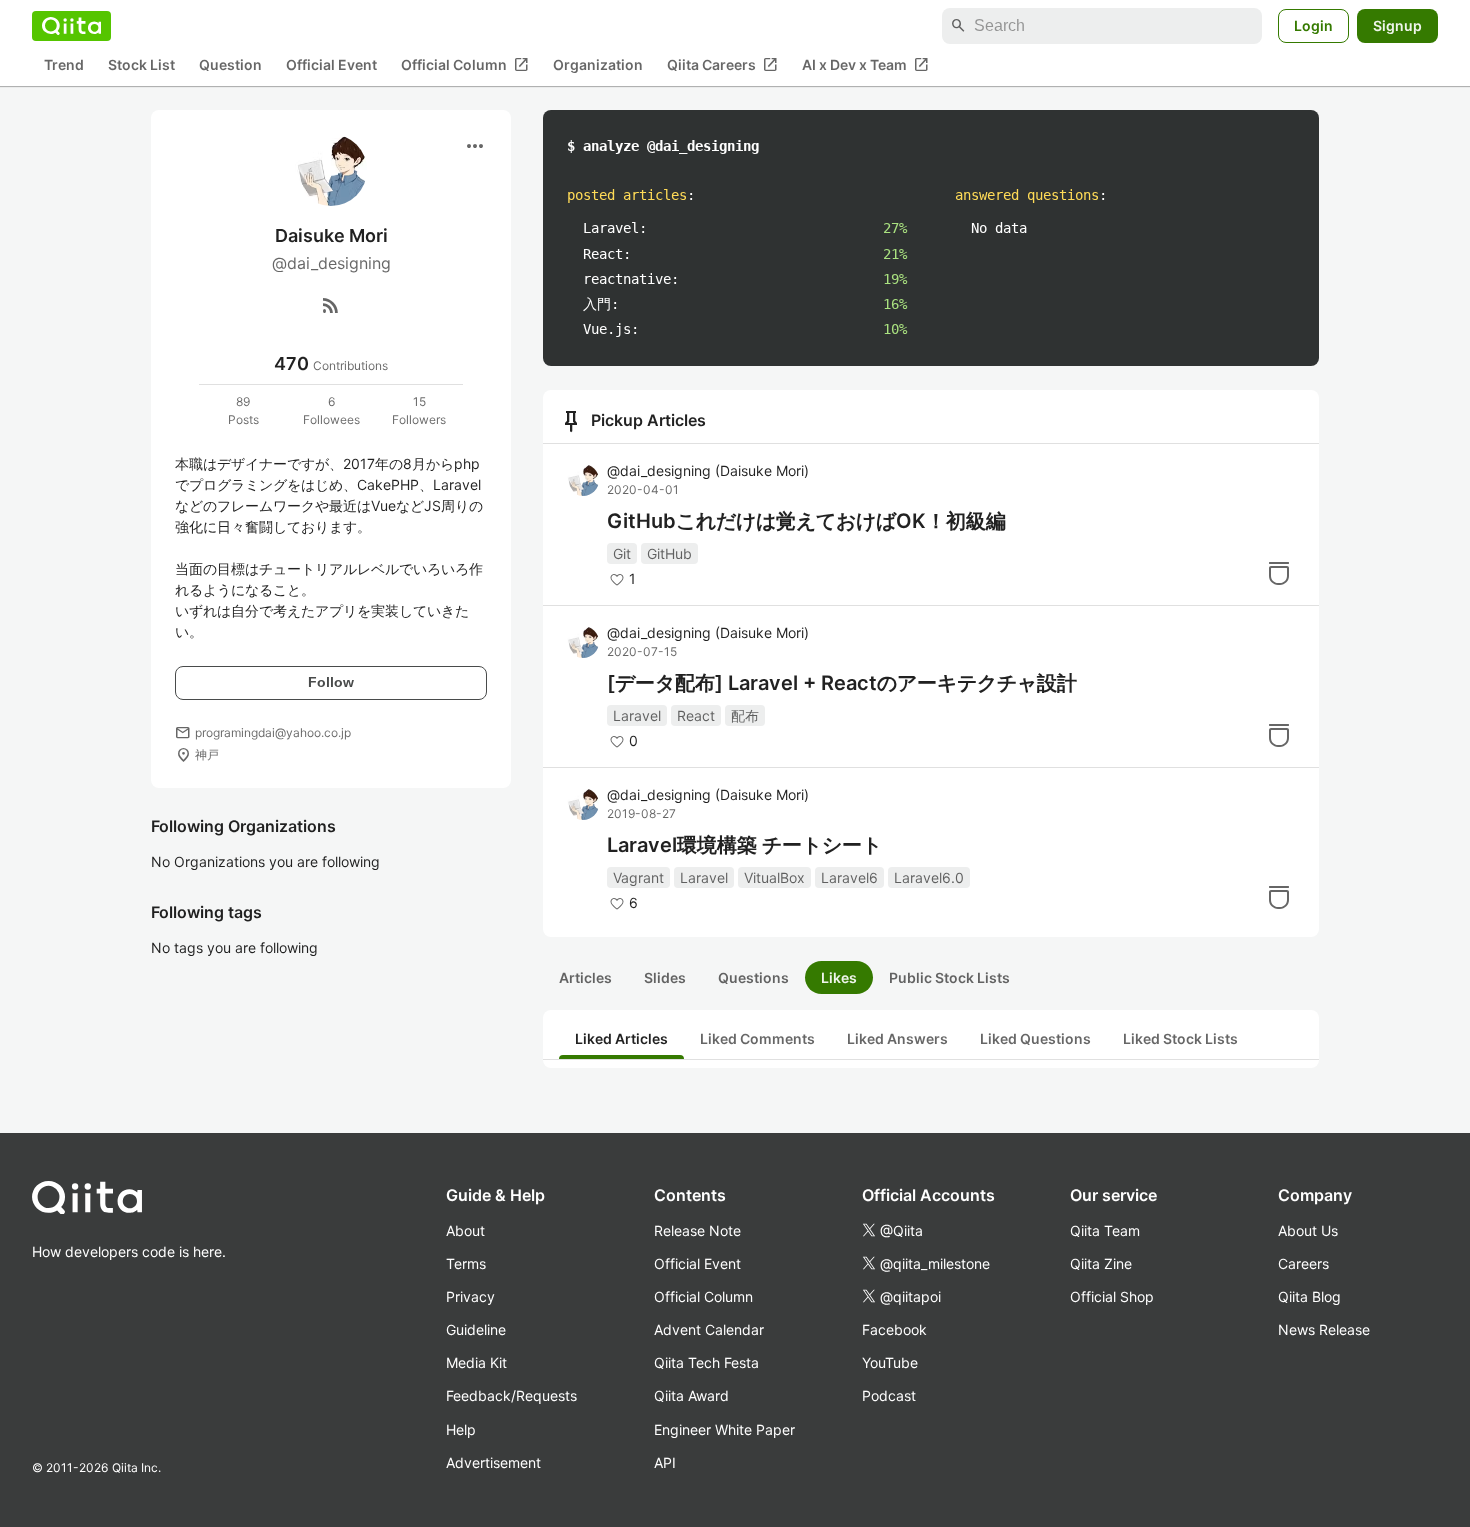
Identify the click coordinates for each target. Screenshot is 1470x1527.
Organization (598, 65)
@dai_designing (708, 470)
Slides (665, 977)
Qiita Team (1105, 1230)
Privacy (470, 1296)
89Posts (243, 410)
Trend (64, 65)
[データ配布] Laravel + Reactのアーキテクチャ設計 (842, 683)
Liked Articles (621, 1038)
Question (230, 65)
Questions (753, 977)
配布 (745, 715)
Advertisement (493, 1462)
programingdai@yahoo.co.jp (273, 732)
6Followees (331, 410)
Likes (839, 977)
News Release (1324, 1329)
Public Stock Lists (949, 977)
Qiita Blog (1309, 1296)
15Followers (419, 410)
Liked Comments (757, 1038)
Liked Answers (897, 1038)
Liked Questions (1035, 1038)
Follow (331, 682)
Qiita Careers (722, 65)
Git (622, 553)
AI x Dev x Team (865, 65)
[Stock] (1279, 573)
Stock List (141, 65)
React (696, 715)
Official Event (331, 65)
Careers (1303, 1263)
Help (461, 1429)
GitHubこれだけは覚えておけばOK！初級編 (806, 521)
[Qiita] (71, 26)
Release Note (697, 1230)
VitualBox (774, 877)
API (665, 1462)
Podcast (889, 1395)
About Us (1308, 1230)
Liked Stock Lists (1180, 1038)
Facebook (894, 1329)
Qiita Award (691, 1395)
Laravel (637, 715)
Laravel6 (849, 877)
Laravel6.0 (929, 877)
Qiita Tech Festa (706, 1362)
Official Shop (1112, 1296)
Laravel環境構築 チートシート (744, 845)
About (465, 1230)
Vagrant (638, 877)
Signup (1397, 25)
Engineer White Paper (724, 1429)
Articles (585, 977)
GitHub (669, 553)
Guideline (476, 1329)
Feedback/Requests (511, 1395)
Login (1313, 25)
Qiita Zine (1101, 1263)
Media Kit (476, 1362)
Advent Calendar (709, 1329)
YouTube (890, 1362)
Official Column (465, 65)
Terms (466, 1263)
